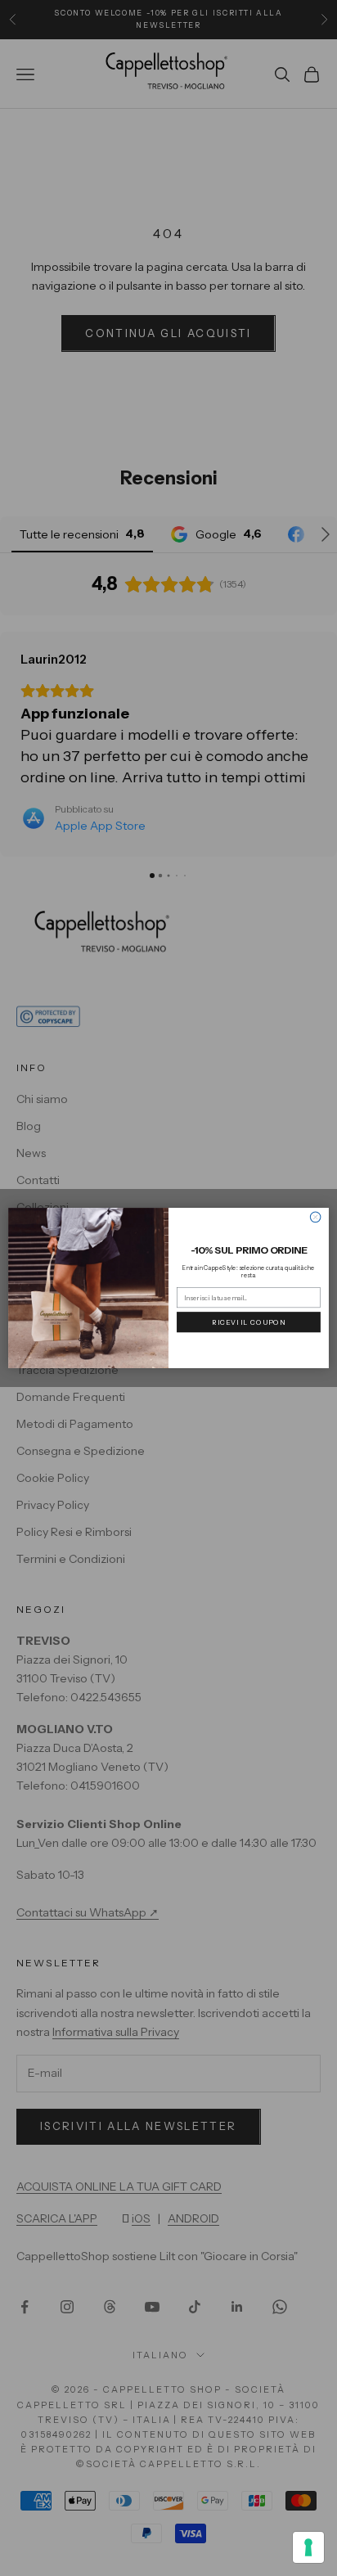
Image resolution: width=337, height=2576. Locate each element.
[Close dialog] (315, 1217)
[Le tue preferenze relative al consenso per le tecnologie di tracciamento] (308, 2547)
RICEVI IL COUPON (248, 1322)
